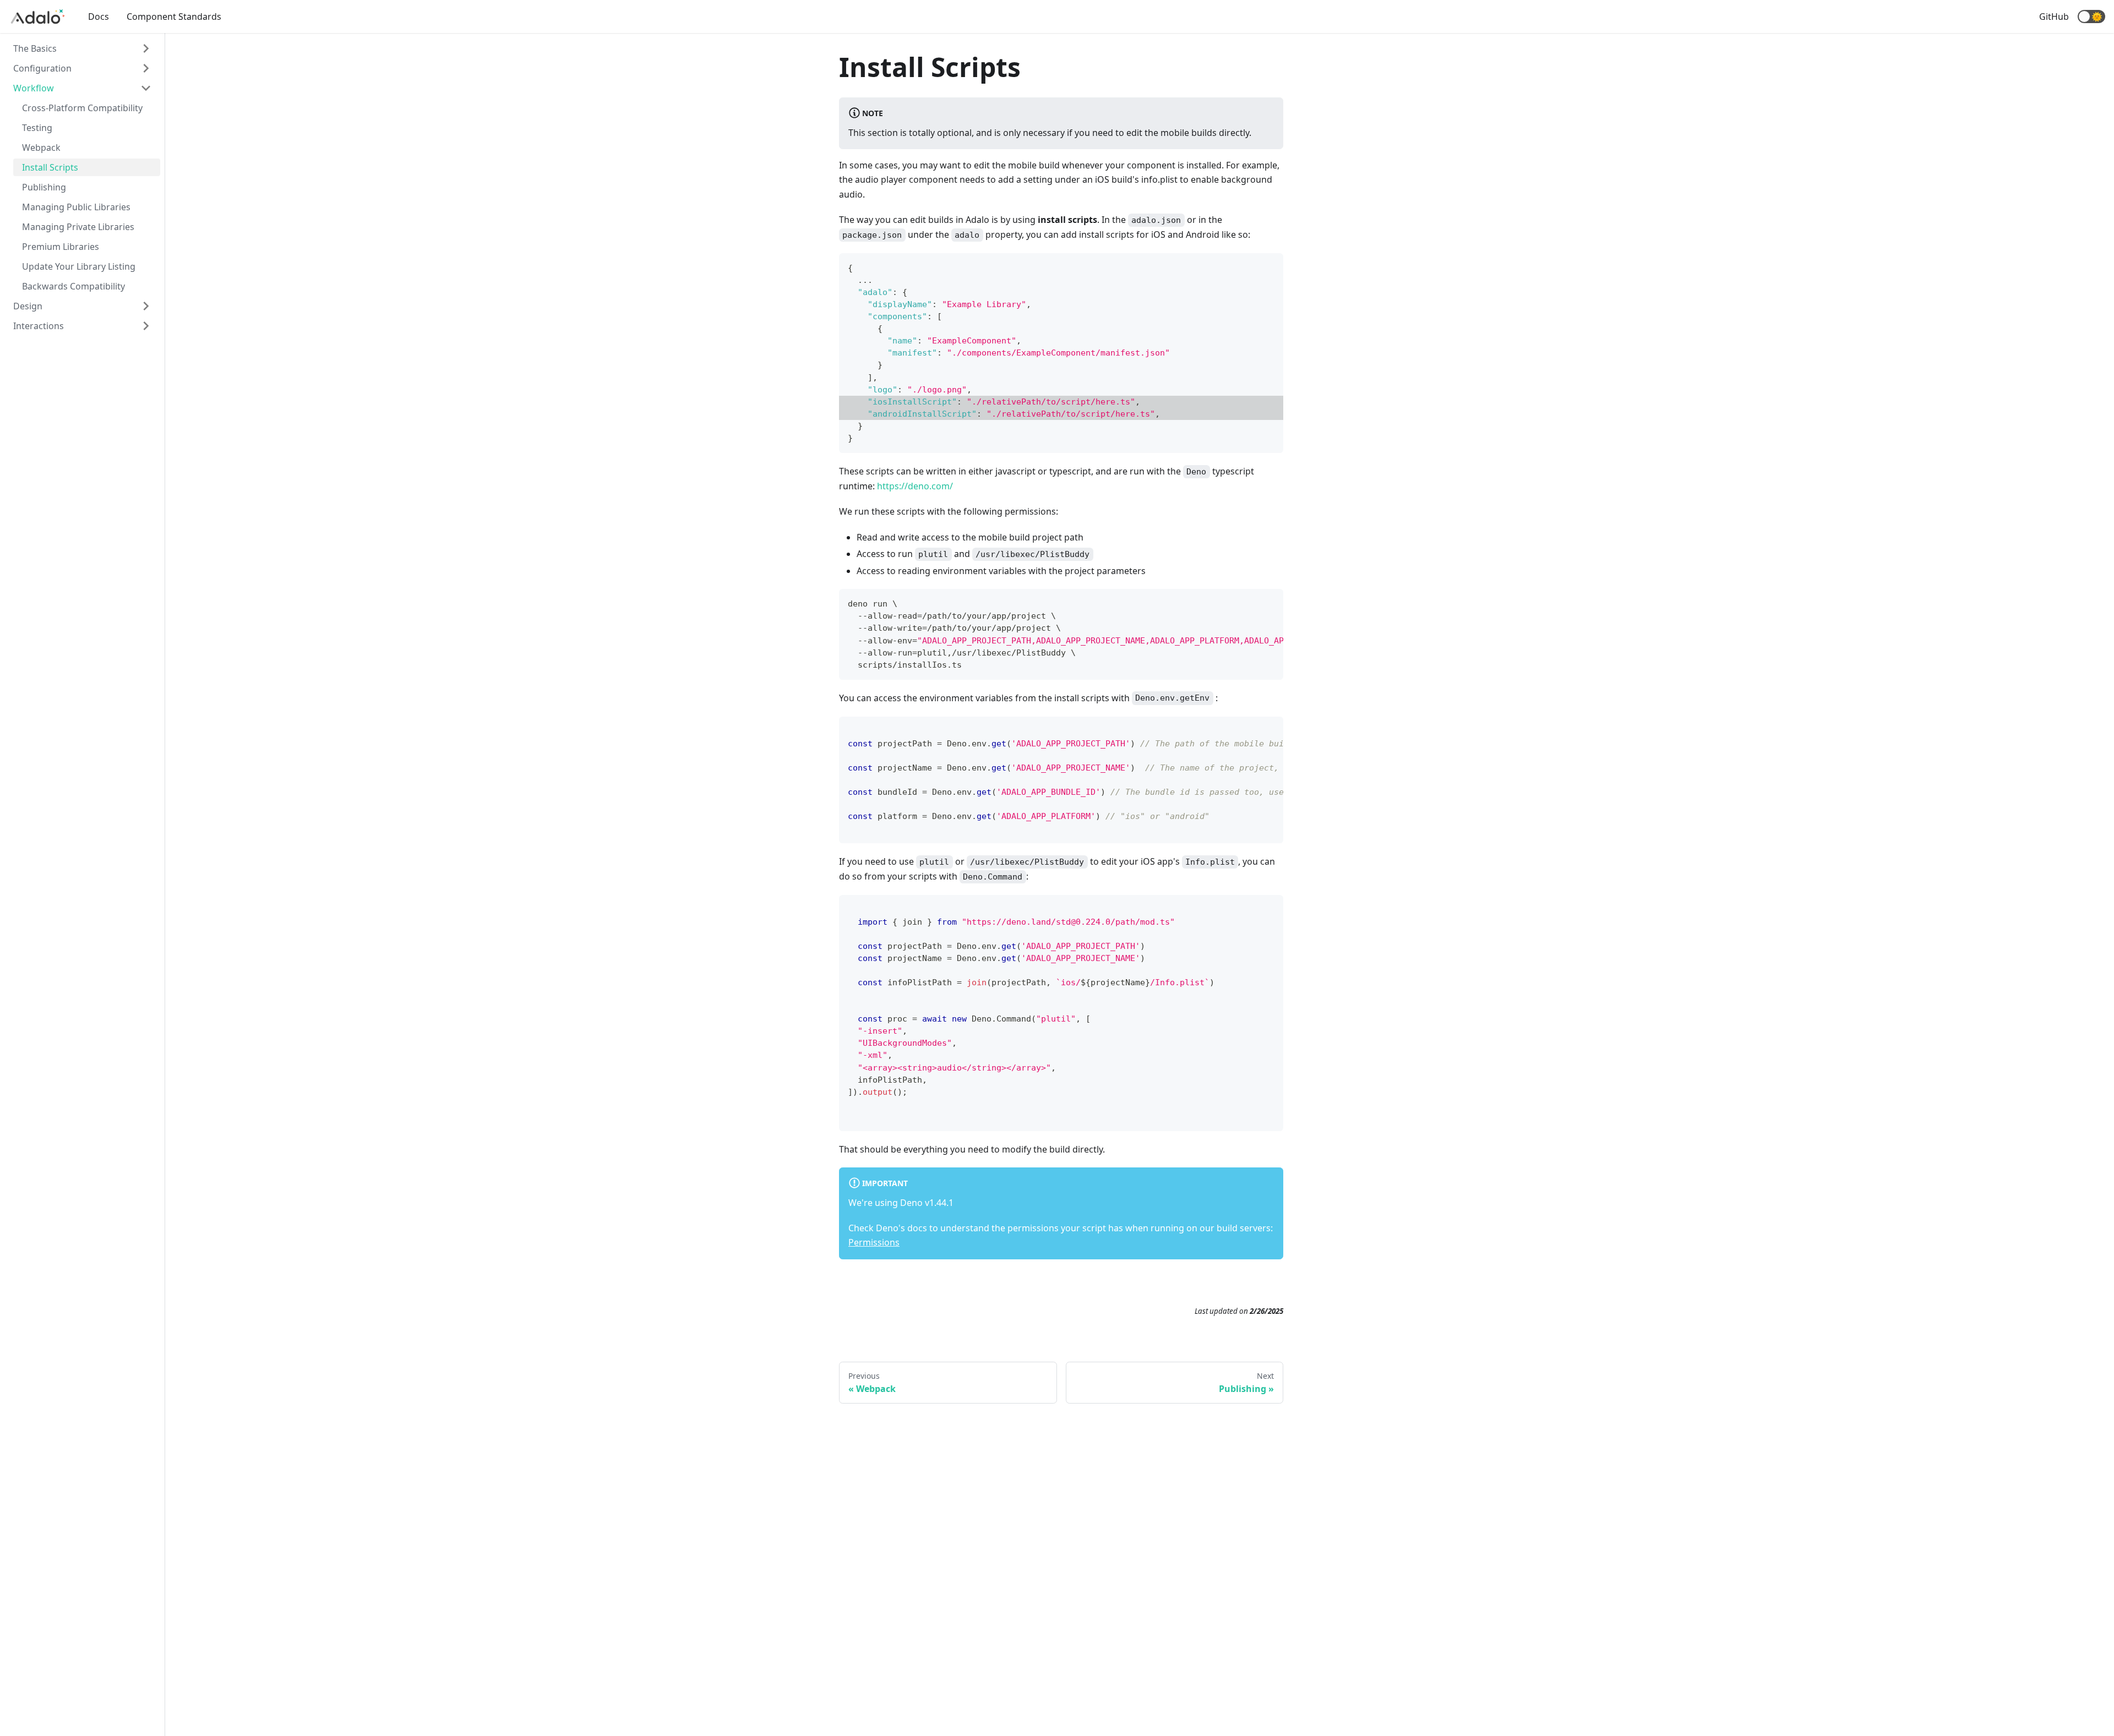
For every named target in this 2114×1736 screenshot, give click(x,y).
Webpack (41, 148)
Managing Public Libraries (76, 207)
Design (28, 306)
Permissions (874, 1242)
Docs (99, 17)
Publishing (44, 187)
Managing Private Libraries (78, 227)
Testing (37, 128)
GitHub (2054, 17)
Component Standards (174, 17)
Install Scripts (50, 167)
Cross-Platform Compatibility (82, 108)
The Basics (35, 48)
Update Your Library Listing (79, 266)
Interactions (39, 326)
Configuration (42, 68)
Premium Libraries (61, 247)
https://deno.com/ (915, 486)
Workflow (34, 88)
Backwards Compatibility (73, 286)
